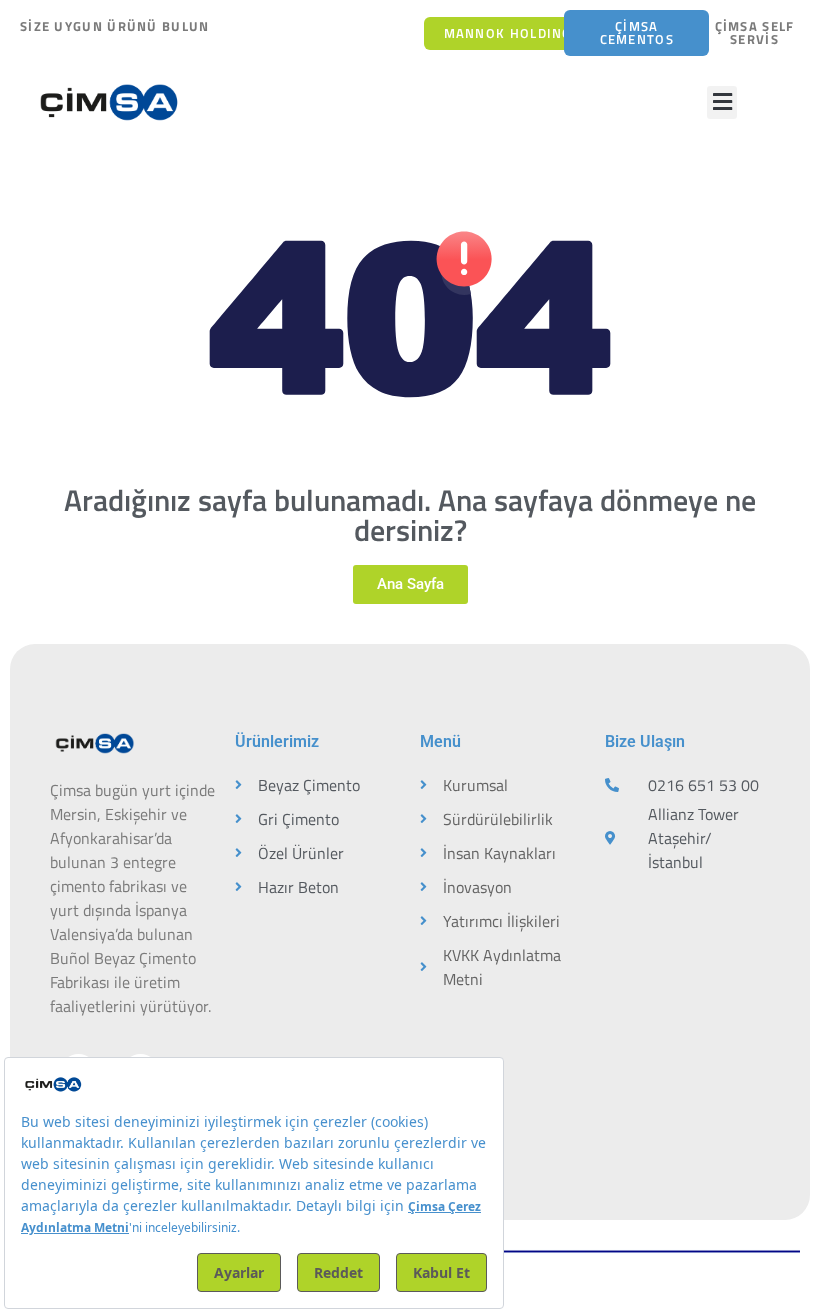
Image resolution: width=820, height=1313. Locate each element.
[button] (722, 102)
